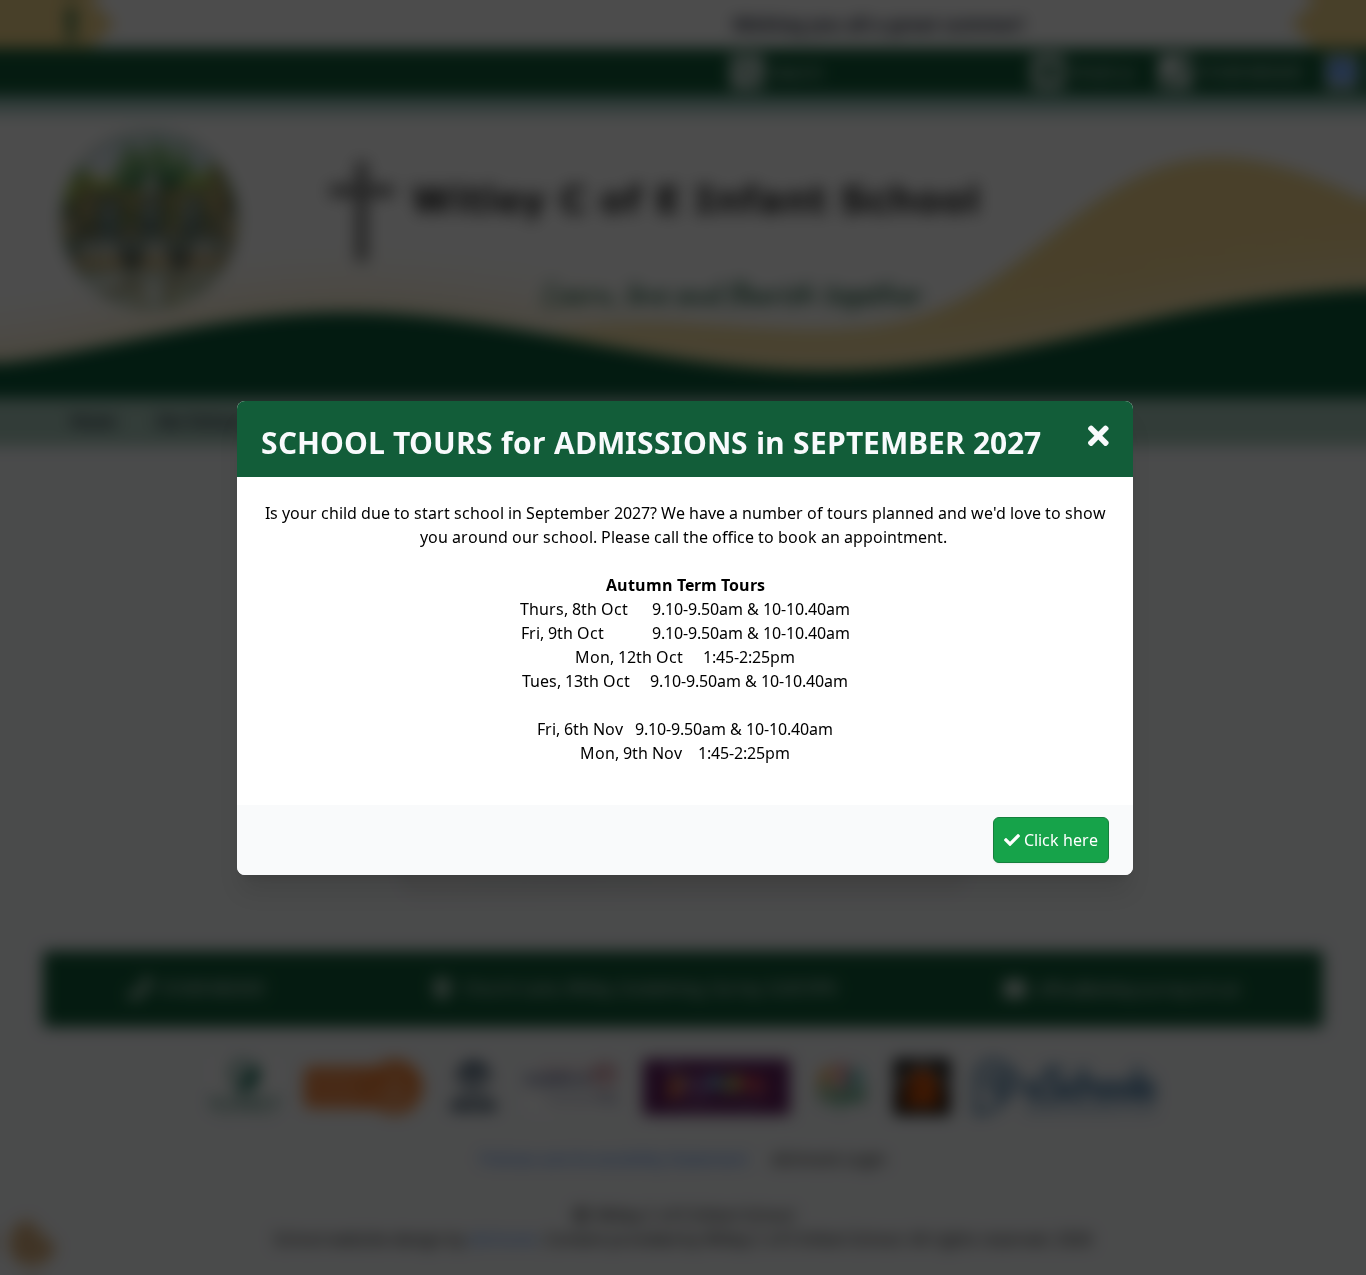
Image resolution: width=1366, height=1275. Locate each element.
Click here (1059, 840)
